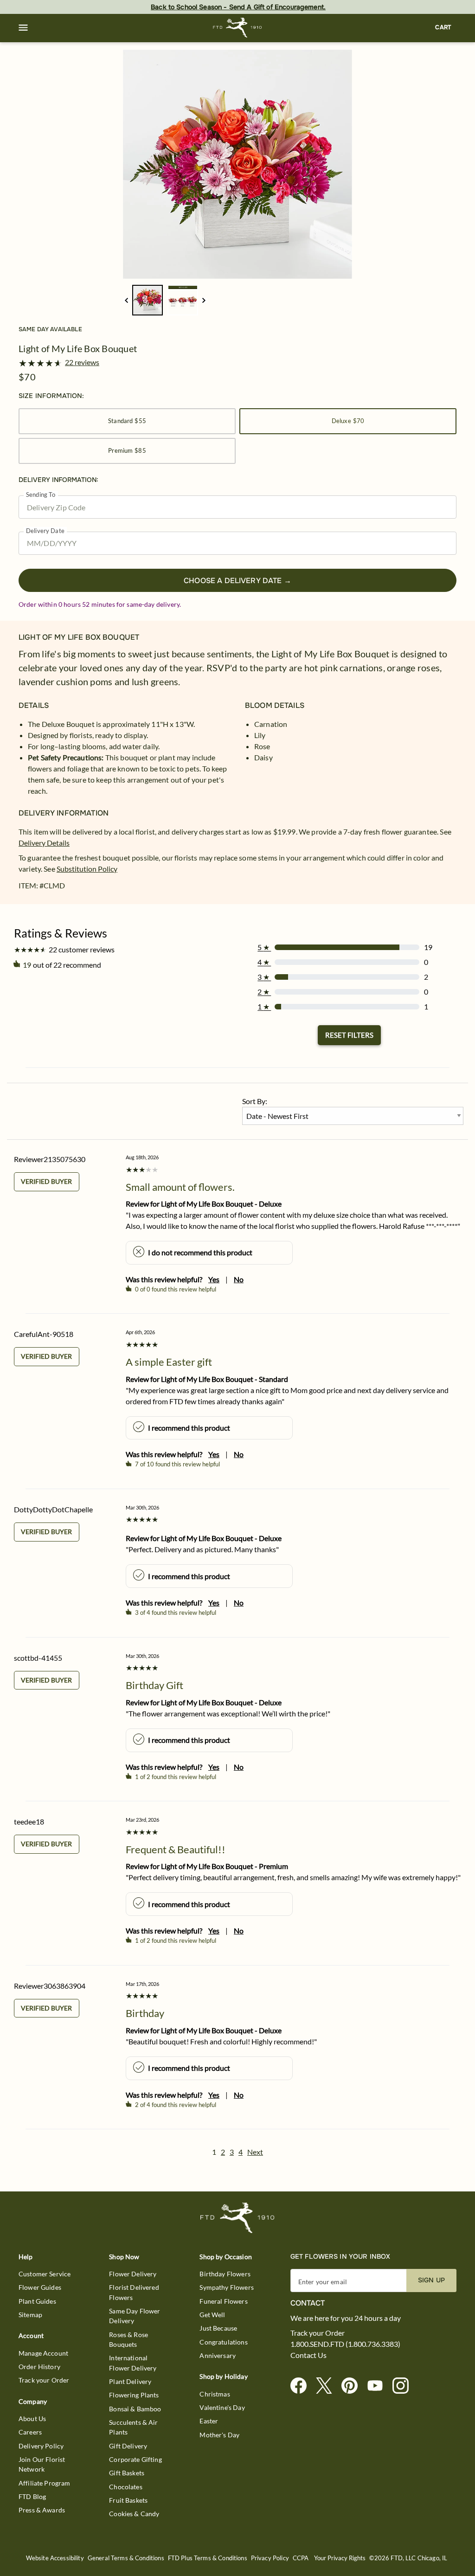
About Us (32, 2419)
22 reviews (82, 362)
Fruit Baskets (128, 2500)
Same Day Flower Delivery (135, 2316)
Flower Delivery (133, 2274)
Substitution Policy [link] (87, 869)
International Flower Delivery (133, 2363)
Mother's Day (219, 2435)
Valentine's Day (222, 2407)
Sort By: (255, 1101)
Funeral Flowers (223, 2301)
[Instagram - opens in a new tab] (404, 2386)
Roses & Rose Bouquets (128, 2339)
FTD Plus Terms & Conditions (208, 2558)
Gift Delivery (128, 2446)
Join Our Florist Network (42, 2464)
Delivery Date (45, 531)
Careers (30, 2432)
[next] (204, 300)
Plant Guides (37, 2301)
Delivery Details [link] (44, 843)
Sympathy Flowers (226, 2287)
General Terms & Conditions (126, 2558)
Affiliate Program (45, 2483)
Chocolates (126, 2487)
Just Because (218, 2328)
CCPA (301, 2558)
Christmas (215, 2394)
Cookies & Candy (134, 2514)
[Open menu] (23, 28)
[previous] (126, 300)
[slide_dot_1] (183, 300)
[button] (23, 28)
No (239, 1279)
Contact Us (308, 2355)
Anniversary (218, 2355)
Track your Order (44, 2380)
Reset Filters (349, 1035)
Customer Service (45, 2274)
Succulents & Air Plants (133, 2427)
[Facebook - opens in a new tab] (302, 2386)
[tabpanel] (237, 164)
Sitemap (30, 2315)
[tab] (237, 164)
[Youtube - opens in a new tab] (379, 2386)
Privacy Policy (270, 2558)
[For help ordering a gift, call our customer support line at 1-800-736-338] (238, 28)
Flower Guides (40, 2287)
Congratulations (223, 2342)
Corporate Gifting (135, 2459)
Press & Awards (42, 2510)
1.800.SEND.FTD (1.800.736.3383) (345, 2344)
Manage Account (43, 2353)
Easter (209, 2421)
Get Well (212, 2315)
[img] (237, 164)
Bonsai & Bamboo (135, 2409)
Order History (39, 2367)
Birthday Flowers (225, 2274)
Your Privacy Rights (340, 2558)
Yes (214, 1279)
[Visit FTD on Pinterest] (353, 2386)
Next (255, 2152)
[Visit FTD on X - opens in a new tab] (328, 2386)
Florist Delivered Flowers (134, 2292)
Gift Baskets (127, 2473)
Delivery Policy (41, 2446)
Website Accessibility (55, 2558)
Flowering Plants (134, 2395)
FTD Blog (32, 2496)
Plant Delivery (130, 2381)
